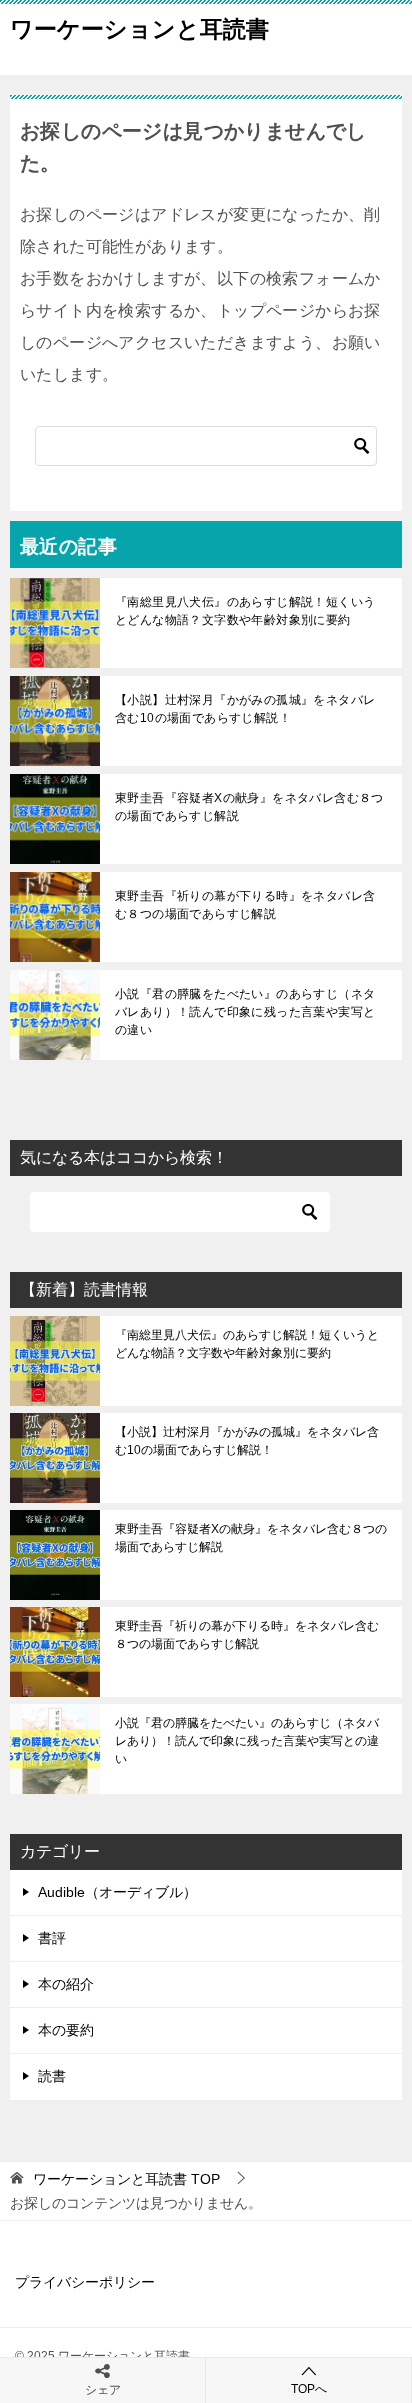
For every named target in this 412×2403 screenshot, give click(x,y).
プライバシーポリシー (85, 2282)
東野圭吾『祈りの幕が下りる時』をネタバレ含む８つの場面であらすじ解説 (245, 905)
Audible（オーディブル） (117, 1892)
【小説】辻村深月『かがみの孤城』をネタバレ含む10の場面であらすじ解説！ (245, 709)
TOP (126, 2179)
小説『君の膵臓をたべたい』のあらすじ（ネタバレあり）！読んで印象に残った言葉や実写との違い (245, 1012)
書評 (52, 1938)
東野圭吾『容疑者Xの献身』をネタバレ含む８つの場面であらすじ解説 (249, 807)
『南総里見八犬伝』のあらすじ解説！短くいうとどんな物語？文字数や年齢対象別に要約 (245, 611)
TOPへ (309, 2389)
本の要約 (66, 2030)
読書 (52, 2076)
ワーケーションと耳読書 (139, 29)
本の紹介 (66, 1984)
